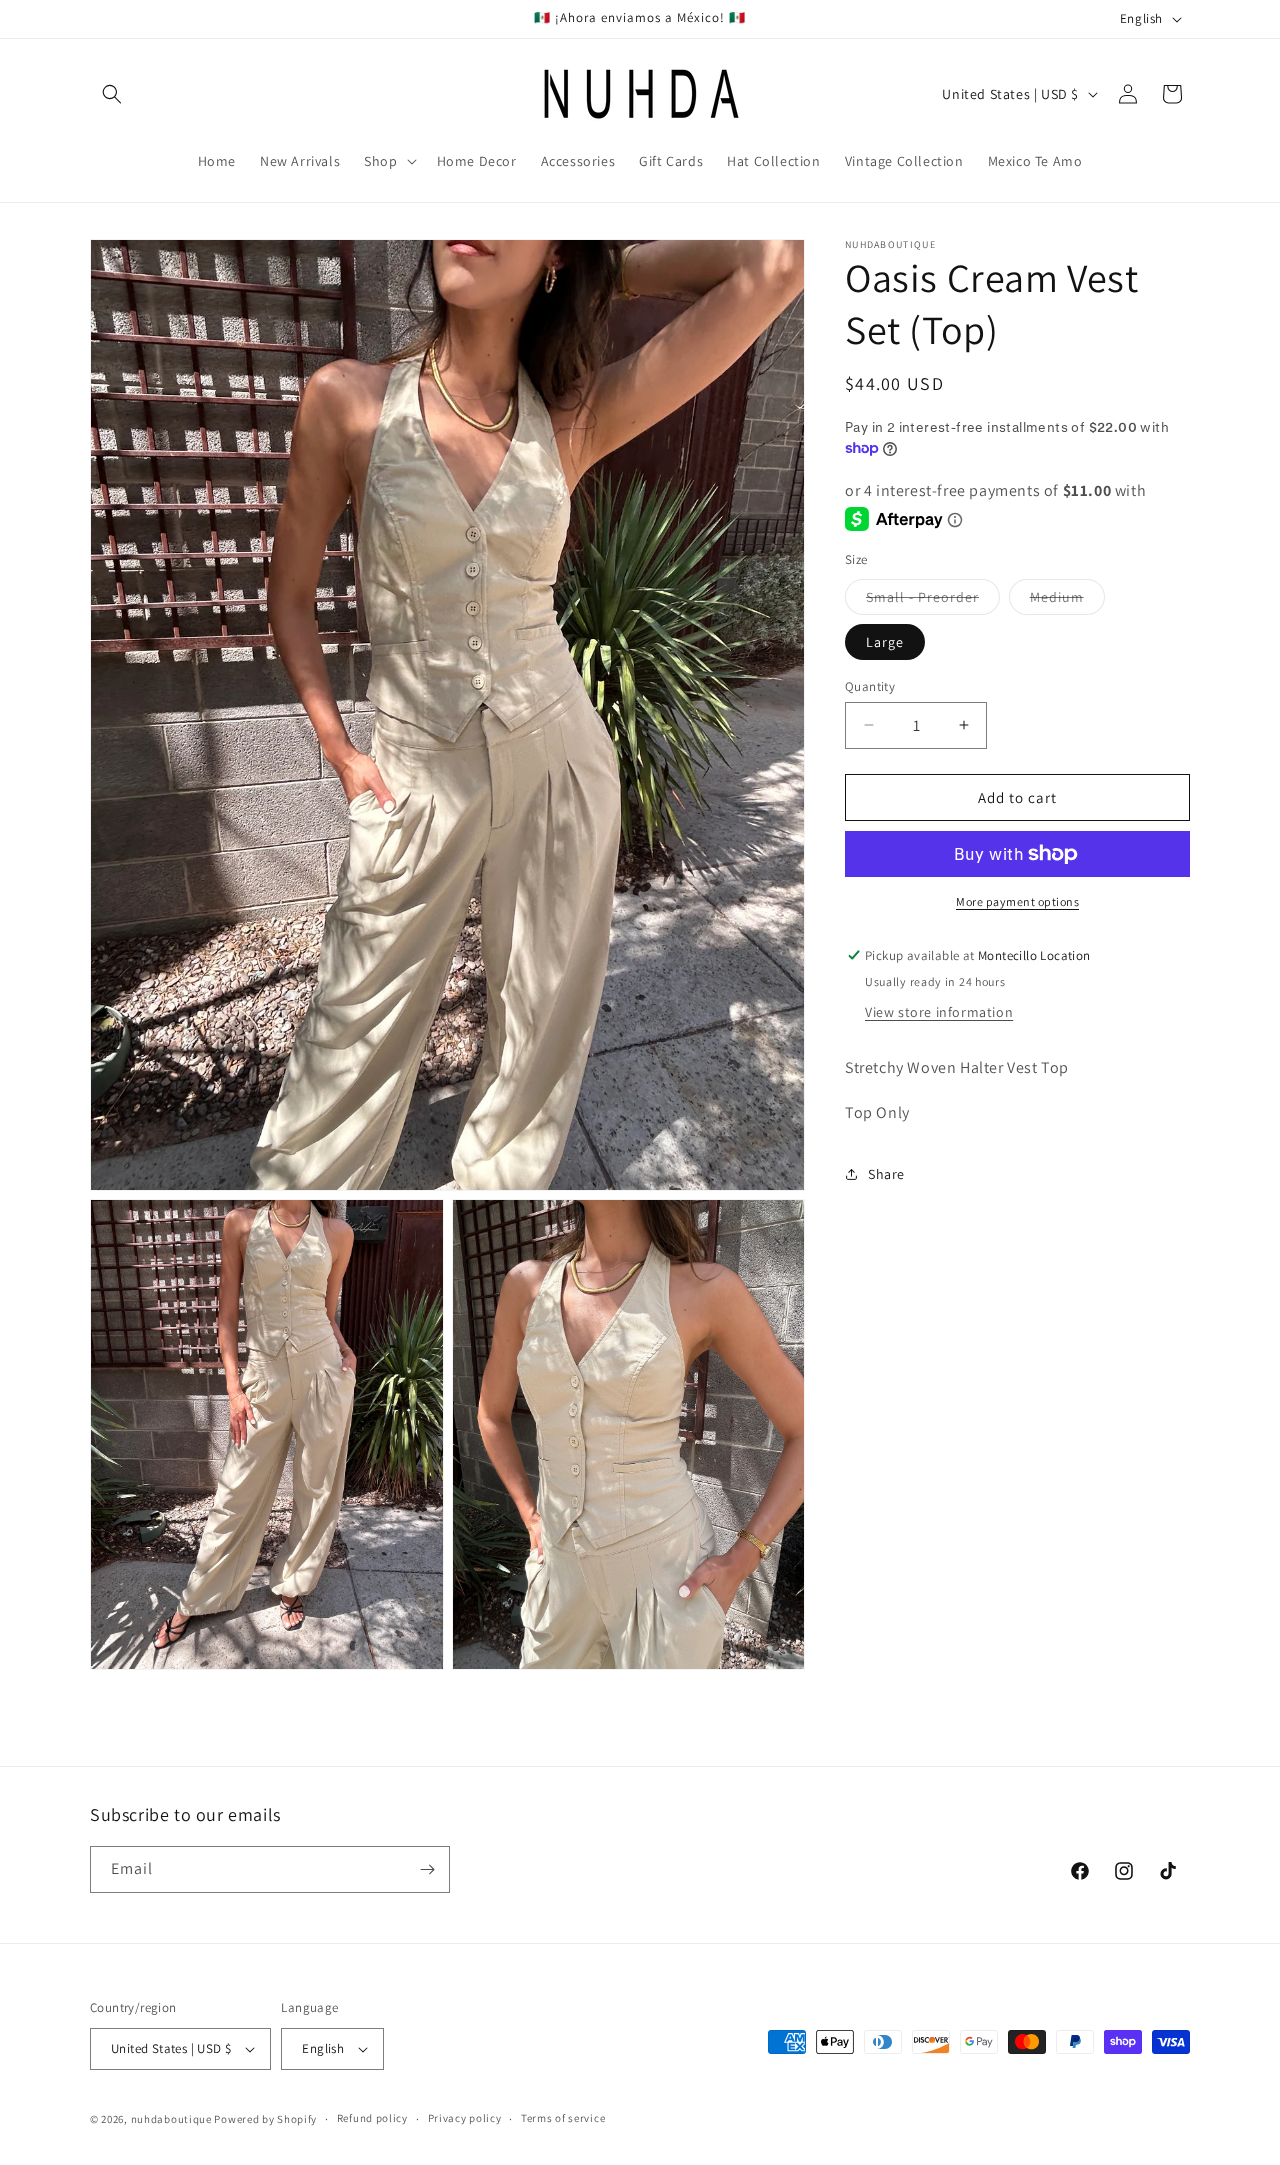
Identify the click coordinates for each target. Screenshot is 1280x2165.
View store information (939, 1012)
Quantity (870, 685)
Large (885, 641)
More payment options (1017, 901)
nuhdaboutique (171, 2119)
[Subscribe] (427, 1869)
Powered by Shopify (265, 2119)
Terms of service (563, 2119)
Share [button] (886, 1174)
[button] (112, 94)
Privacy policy (465, 2119)
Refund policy (372, 2119)
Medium (1067, 600)
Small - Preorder (933, 600)
